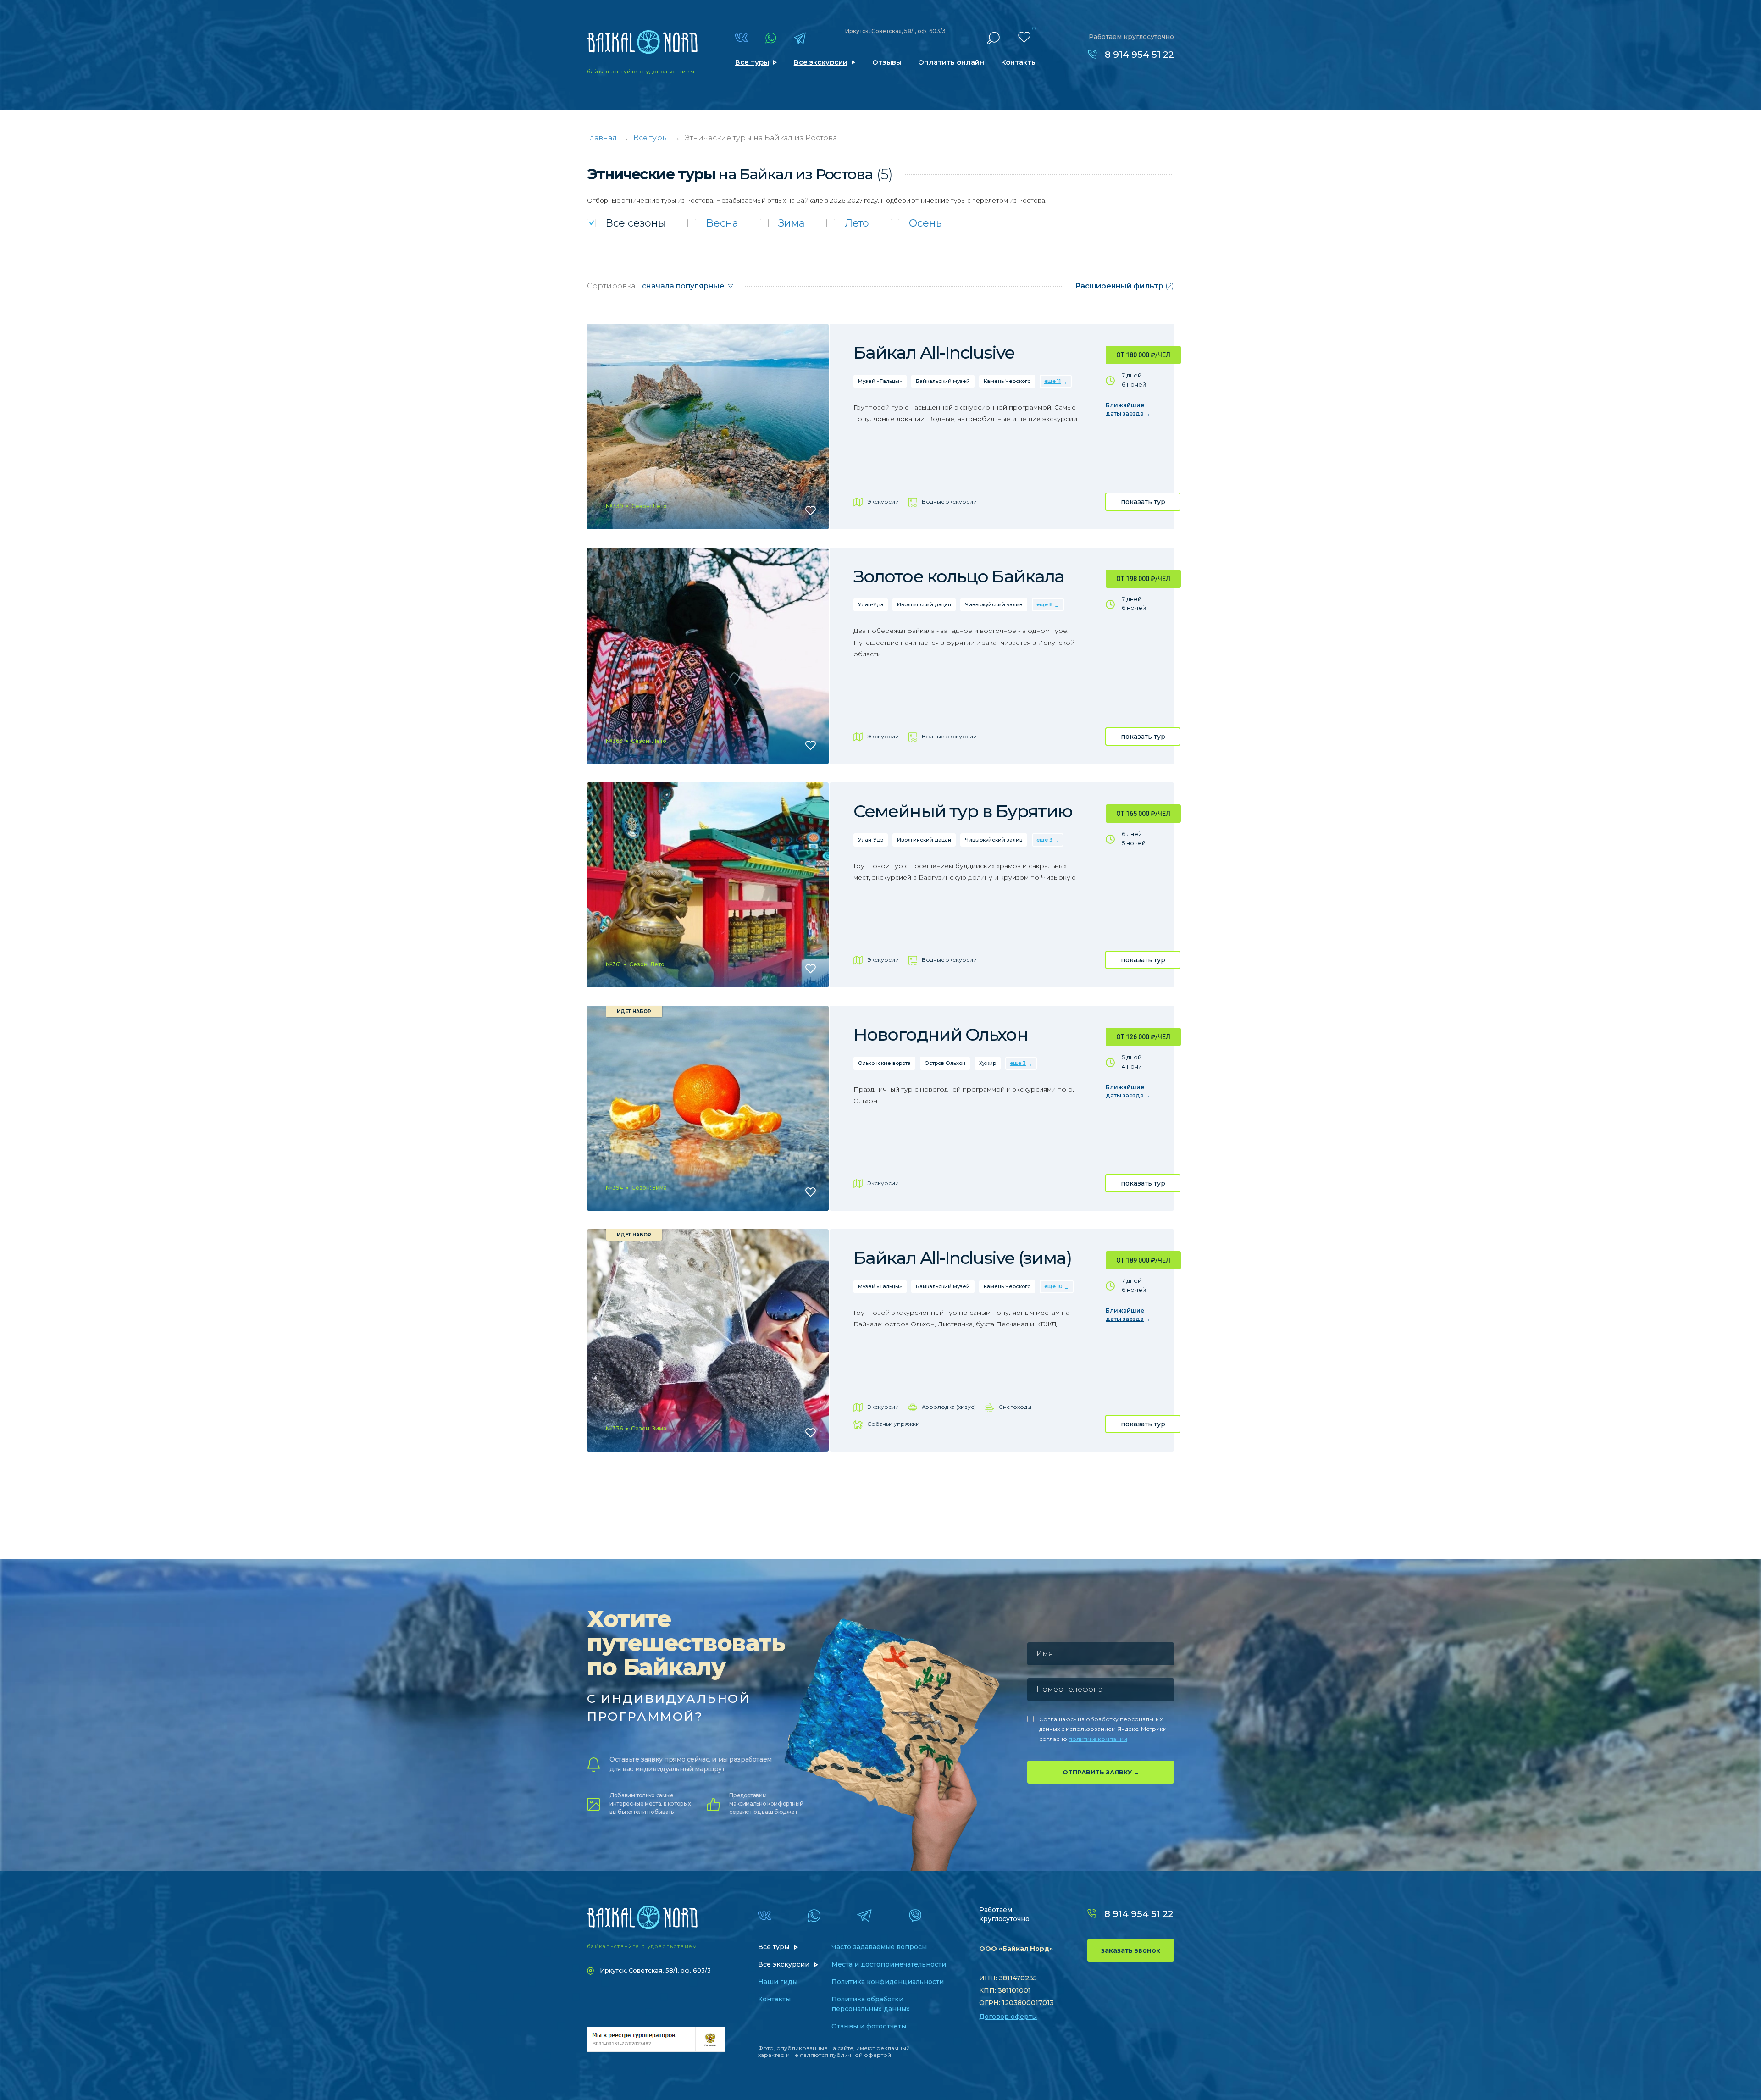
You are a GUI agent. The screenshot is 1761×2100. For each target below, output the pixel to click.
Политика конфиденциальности (888, 1982)
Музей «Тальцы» (880, 381)
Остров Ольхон (945, 1063)
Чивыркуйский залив (994, 604)
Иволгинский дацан (924, 604)
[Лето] (848, 223)
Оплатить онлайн (951, 62)
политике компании (1098, 1739)
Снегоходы (1015, 1407)
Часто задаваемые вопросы (879, 1947)
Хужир (988, 1063)
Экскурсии (883, 501)
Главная (602, 138)
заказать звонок (1131, 1950)
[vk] (741, 38)
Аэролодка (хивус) (949, 1407)
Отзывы (887, 62)
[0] (1024, 37)
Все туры (752, 62)
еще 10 (1053, 1286)
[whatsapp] (771, 38)
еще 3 (1044, 840)
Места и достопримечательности (889, 1964)
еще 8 (1045, 604)
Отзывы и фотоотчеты (869, 2026)
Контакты (1019, 62)
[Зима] (782, 223)
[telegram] (800, 38)
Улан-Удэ (871, 604)
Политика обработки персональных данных (871, 2004)
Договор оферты (1008, 2017)
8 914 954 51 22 (1139, 55)
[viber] (915, 1916)
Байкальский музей (943, 381)
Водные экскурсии (949, 501)
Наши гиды (778, 1982)
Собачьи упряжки (893, 1424)
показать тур (1143, 502)
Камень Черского (1007, 381)
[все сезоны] (626, 223)
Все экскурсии (821, 62)
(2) (1124, 286)
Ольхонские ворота (884, 1063)
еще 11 (1052, 381)
